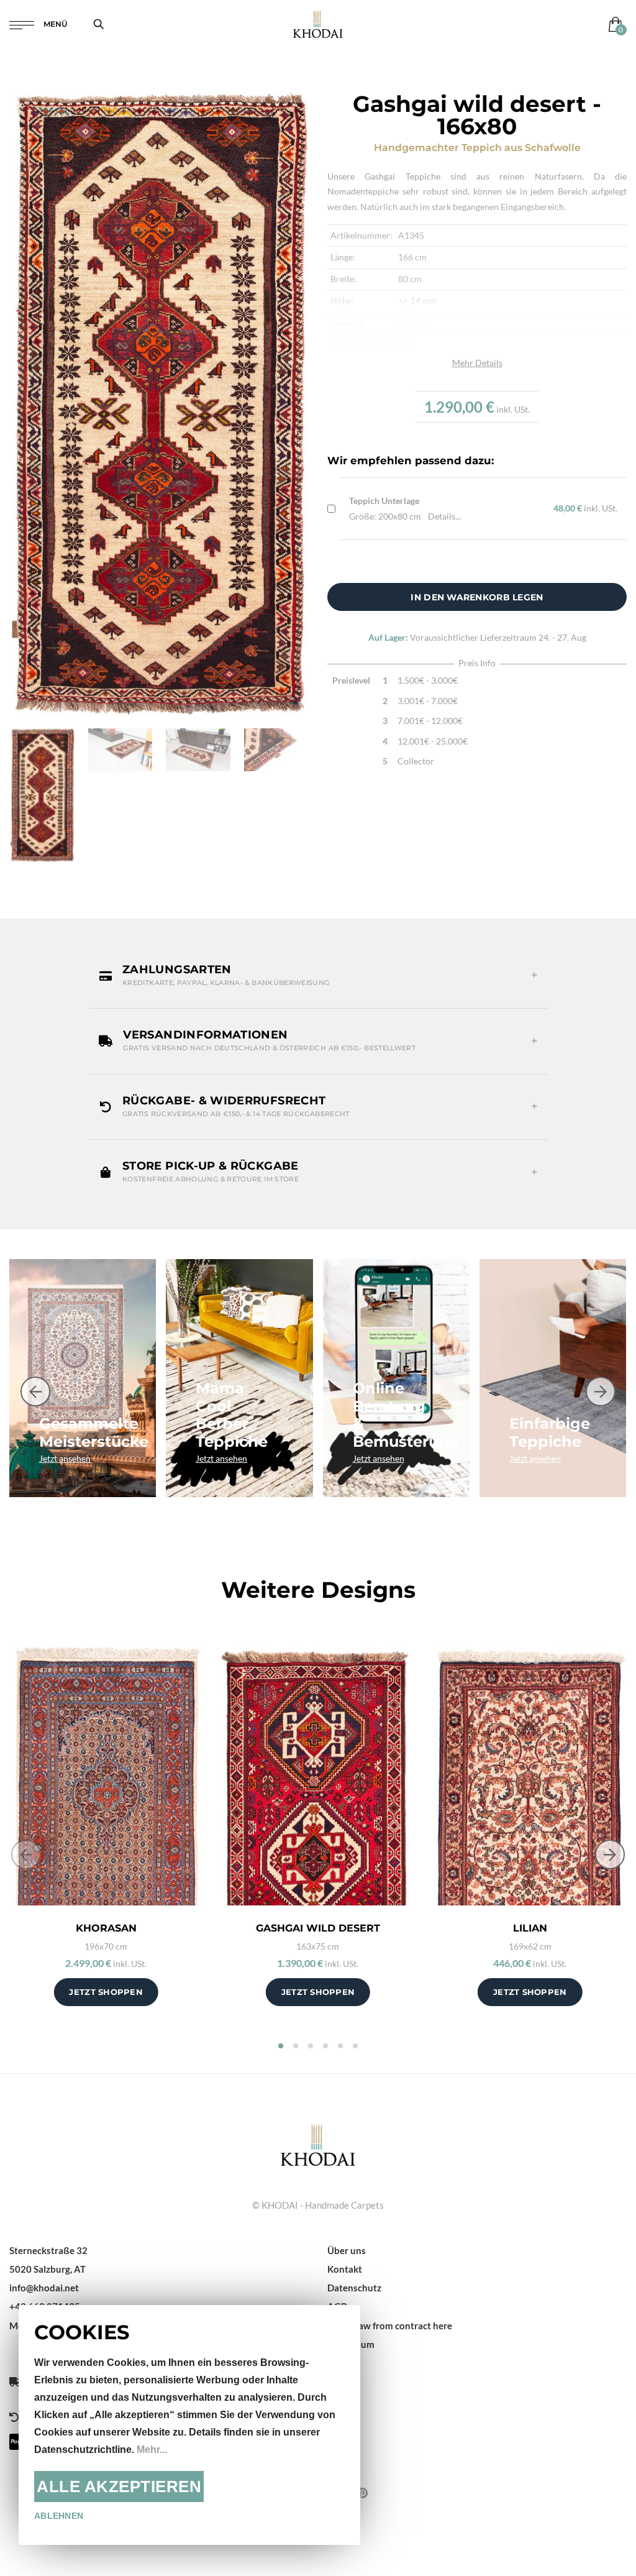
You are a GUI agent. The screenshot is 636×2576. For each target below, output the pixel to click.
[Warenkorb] (613, 24)
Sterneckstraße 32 (48, 2250)
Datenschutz (354, 2288)
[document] (189, 2425)
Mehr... (152, 2450)
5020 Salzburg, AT (48, 2269)
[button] (318, 976)
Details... (444, 516)
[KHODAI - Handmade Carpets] (318, 24)
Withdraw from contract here (390, 2326)
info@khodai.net (44, 2288)
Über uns (347, 2250)
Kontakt (345, 2269)
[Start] (318, 2143)
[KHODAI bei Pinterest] (362, 2493)
